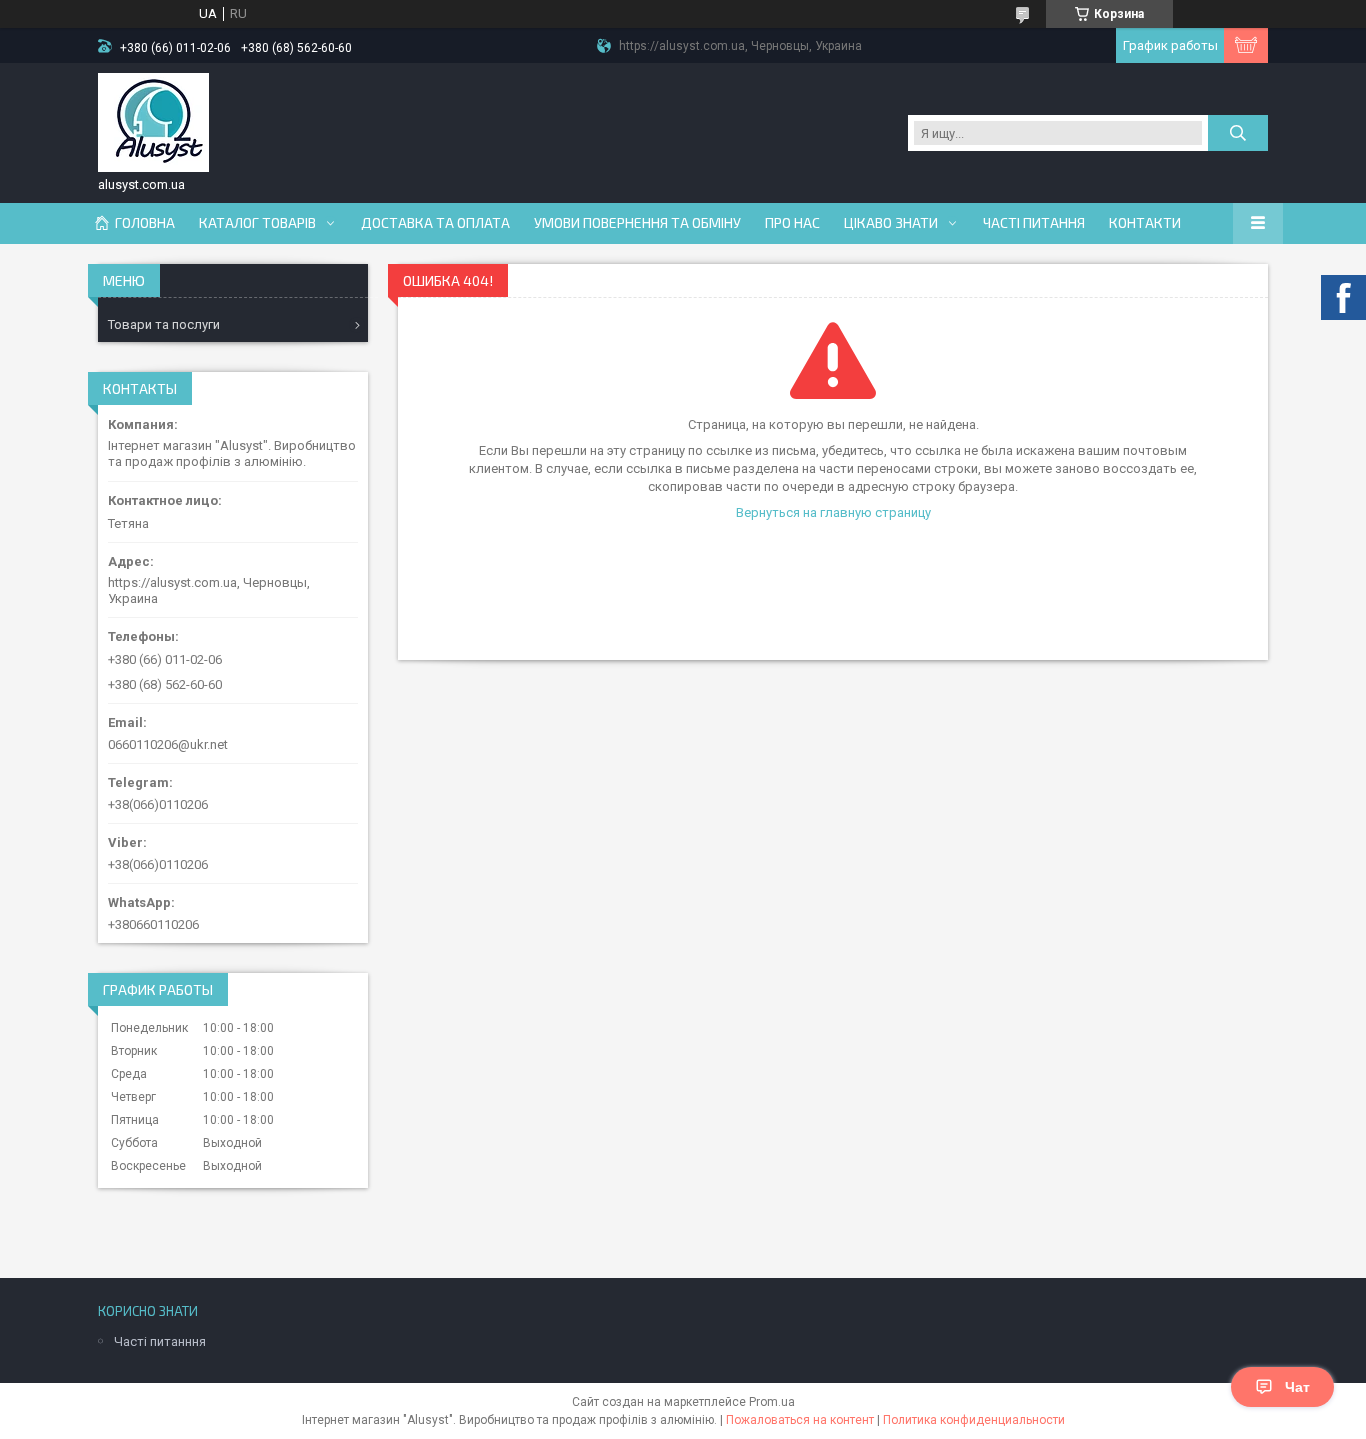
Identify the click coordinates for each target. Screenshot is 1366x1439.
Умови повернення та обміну (637, 223)
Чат (1297, 1387)
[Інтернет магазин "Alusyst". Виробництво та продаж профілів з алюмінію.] (153, 123)
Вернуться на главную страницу (833, 512)
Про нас (792, 223)
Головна (145, 223)
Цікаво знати (891, 223)
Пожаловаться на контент (800, 1420)
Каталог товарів (257, 223)
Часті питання (1034, 223)
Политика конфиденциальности (974, 1420)
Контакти (1145, 223)
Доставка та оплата (435, 223)
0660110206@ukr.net (168, 744)
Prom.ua (772, 1402)
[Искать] (1238, 133)
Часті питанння (160, 1341)
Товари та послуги (164, 324)
